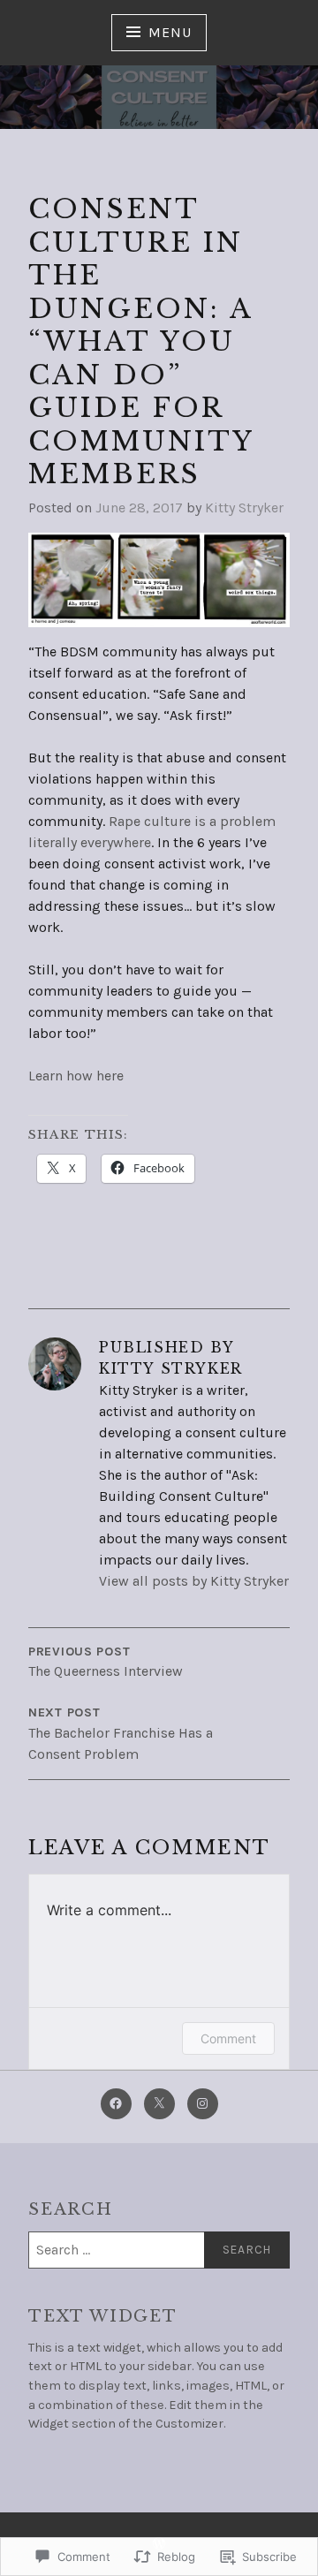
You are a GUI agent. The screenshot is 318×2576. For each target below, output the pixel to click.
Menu (170, 32)
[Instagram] (203, 2104)
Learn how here (76, 1076)
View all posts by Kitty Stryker (194, 1581)
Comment (228, 2038)
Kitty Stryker (244, 508)
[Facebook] (116, 2104)
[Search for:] (159, 2250)
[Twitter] (159, 2104)
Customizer (189, 2424)
